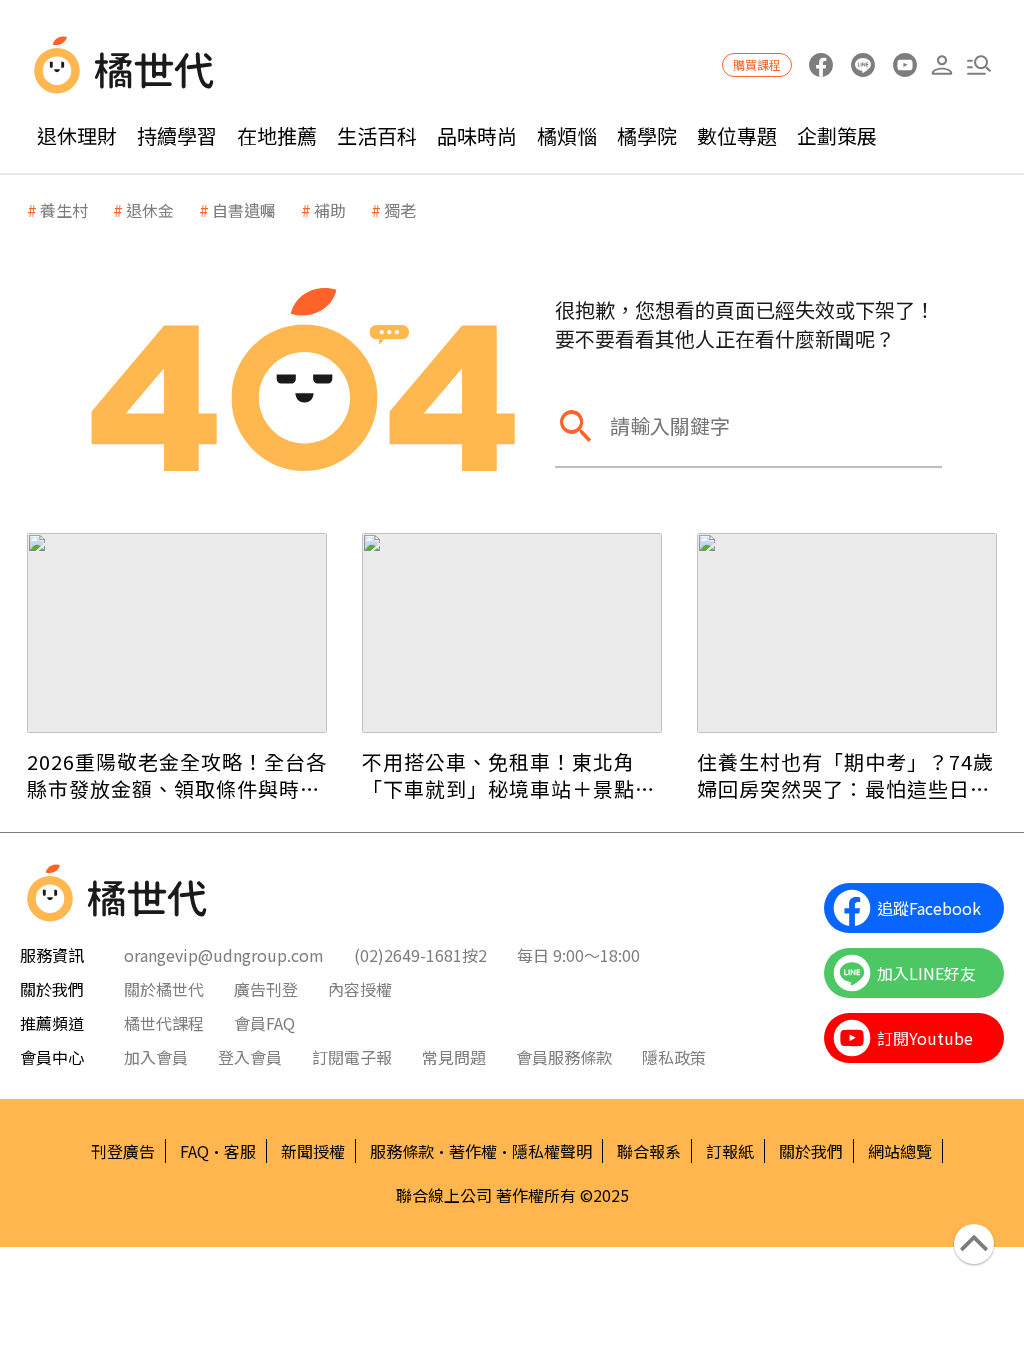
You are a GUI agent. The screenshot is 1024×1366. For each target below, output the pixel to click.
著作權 (473, 1151)
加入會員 (156, 1057)
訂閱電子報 (352, 1057)
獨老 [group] (400, 210)
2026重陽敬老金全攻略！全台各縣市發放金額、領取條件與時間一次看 (177, 775)
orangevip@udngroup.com (224, 955)
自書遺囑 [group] (244, 210)
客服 (240, 1151)
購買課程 (757, 64)
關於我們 (811, 1151)
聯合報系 (649, 1151)
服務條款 (402, 1151)
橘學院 (647, 135)
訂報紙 (730, 1151)
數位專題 (737, 135)
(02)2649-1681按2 (420, 955)
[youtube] (904, 65)
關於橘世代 (164, 989)
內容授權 (360, 989)
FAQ (194, 1151)
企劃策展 (837, 135)
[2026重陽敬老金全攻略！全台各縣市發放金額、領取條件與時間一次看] (177, 633)
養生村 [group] (64, 210)
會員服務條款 (564, 1057)
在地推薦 (277, 135)
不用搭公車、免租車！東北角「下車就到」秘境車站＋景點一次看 (509, 775)
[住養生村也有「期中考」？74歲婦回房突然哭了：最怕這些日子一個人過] (847, 633)
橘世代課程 (164, 1023)
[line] (862, 65)
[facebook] (820, 65)
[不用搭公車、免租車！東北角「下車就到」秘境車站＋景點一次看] (512, 633)
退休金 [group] (150, 210)
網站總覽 (900, 1151)
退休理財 (77, 135)
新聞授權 (313, 1151)
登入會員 (250, 1057)
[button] (978, 65)
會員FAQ (264, 1023)
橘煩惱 (567, 135)
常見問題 (454, 1057)
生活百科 (377, 135)
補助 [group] (330, 210)
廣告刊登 (266, 989)
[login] (941, 65)
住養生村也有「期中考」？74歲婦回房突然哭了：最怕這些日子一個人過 (845, 775)
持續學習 (177, 135)
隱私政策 (674, 1057)
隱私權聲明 (552, 1151)
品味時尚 (477, 135)
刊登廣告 (123, 1151)
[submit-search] (575, 425)
